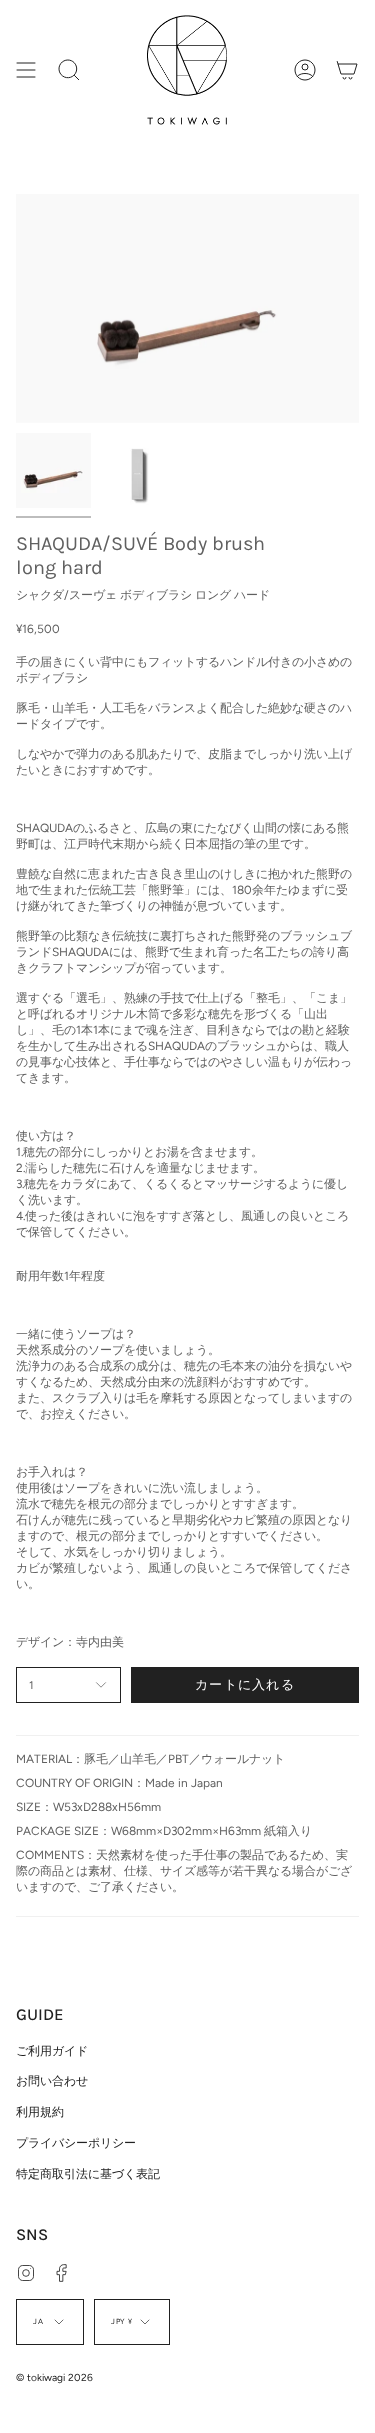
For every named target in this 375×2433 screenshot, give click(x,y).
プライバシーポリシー (76, 2143)
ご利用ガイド (52, 2051)
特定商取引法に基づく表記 (88, 2174)
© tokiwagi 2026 (54, 2377)
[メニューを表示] (26, 70)
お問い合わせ (52, 2081)
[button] (69, 70)
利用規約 (40, 2112)
